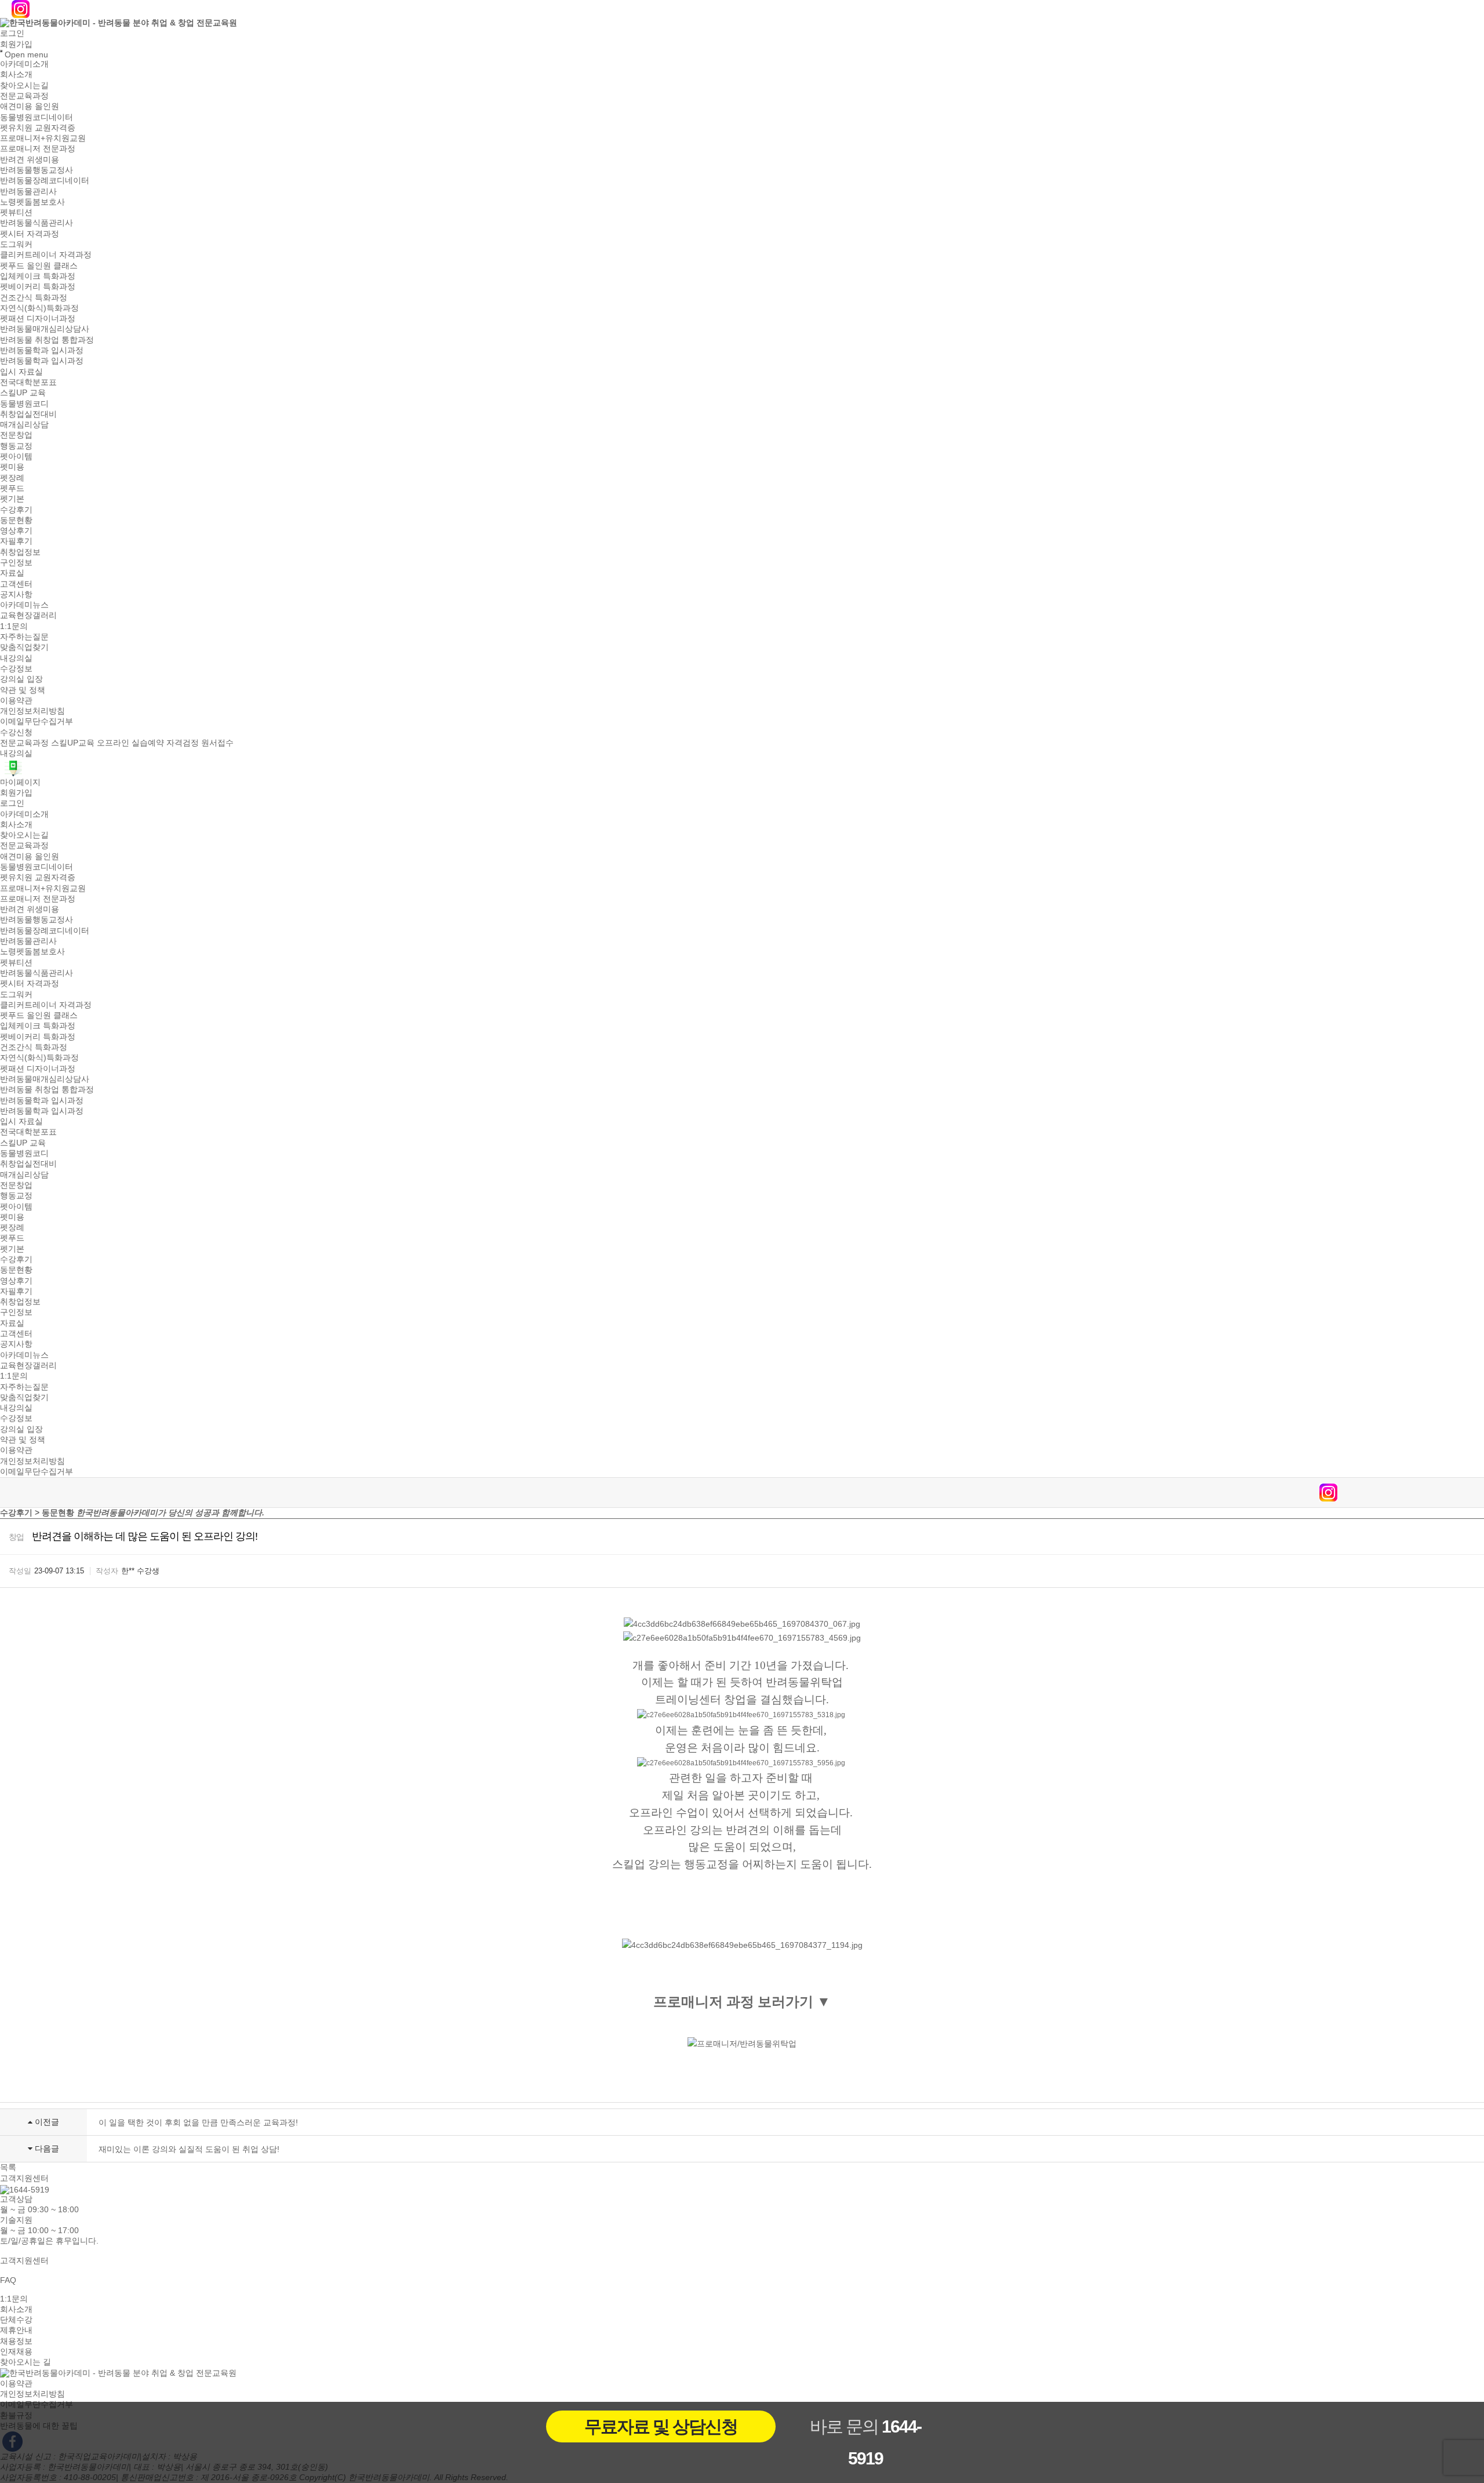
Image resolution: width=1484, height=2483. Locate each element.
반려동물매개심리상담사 (45, 329)
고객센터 (16, 584)
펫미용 (12, 467)
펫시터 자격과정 (30, 234)
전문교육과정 (24, 96)
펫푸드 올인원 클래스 (39, 266)
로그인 (12, 34)
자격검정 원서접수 (200, 743)
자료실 (12, 573)
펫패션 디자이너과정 (38, 318)
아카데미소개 (24, 64)
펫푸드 (12, 488)
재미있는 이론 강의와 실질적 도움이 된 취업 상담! (189, 2149)
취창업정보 (20, 552)
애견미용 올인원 (30, 107)
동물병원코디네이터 (37, 117)
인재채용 (16, 2351)
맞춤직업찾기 (24, 648)
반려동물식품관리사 (37, 223)
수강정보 (16, 668)
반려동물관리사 (28, 191)
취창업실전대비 (28, 414)
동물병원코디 (24, 403)
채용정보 (16, 2341)
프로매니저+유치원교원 (43, 138)
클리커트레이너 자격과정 (46, 255)
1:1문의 (14, 626)
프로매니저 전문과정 (38, 149)
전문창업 (16, 435)
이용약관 (16, 700)
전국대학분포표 (28, 382)
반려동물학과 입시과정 (42, 350)
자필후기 (16, 541)
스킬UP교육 (73, 743)
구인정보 (16, 562)
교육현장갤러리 (28, 616)
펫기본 (12, 499)
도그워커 (16, 244)
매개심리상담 (24, 424)
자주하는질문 (24, 637)
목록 (8, 2168)
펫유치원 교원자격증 (38, 128)
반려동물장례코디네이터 (45, 181)
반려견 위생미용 (30, 159)
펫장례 (12, 478)
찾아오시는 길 (26, 2362)
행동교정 (16, 446)
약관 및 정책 (23, 690)
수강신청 (16, 732)
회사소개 (16, 75)
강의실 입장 (21, 679)
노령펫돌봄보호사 (32, 202)
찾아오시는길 (24, 85)
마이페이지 (20, 782)
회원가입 (16, 44)
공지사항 (16, 594)
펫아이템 (16, 456)
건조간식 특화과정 (34, 297)
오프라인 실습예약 (130, 743)
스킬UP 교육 (23, 393)
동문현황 (16, 520)
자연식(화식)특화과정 (39, 308)
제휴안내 (16, 2331)
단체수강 (16, 2320)
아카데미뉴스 (24, 605)
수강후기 (16, 510)
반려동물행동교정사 (37, 170)
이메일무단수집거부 (37, 722)
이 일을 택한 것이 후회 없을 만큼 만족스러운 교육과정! (198, 2122)
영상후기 (16, 530)
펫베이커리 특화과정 (38, 287)
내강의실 (16, 658)
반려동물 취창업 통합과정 (47, 340)
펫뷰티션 (16, 212)
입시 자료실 (21, 372)
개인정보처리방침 (32, 711)
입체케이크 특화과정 (38, 276)
